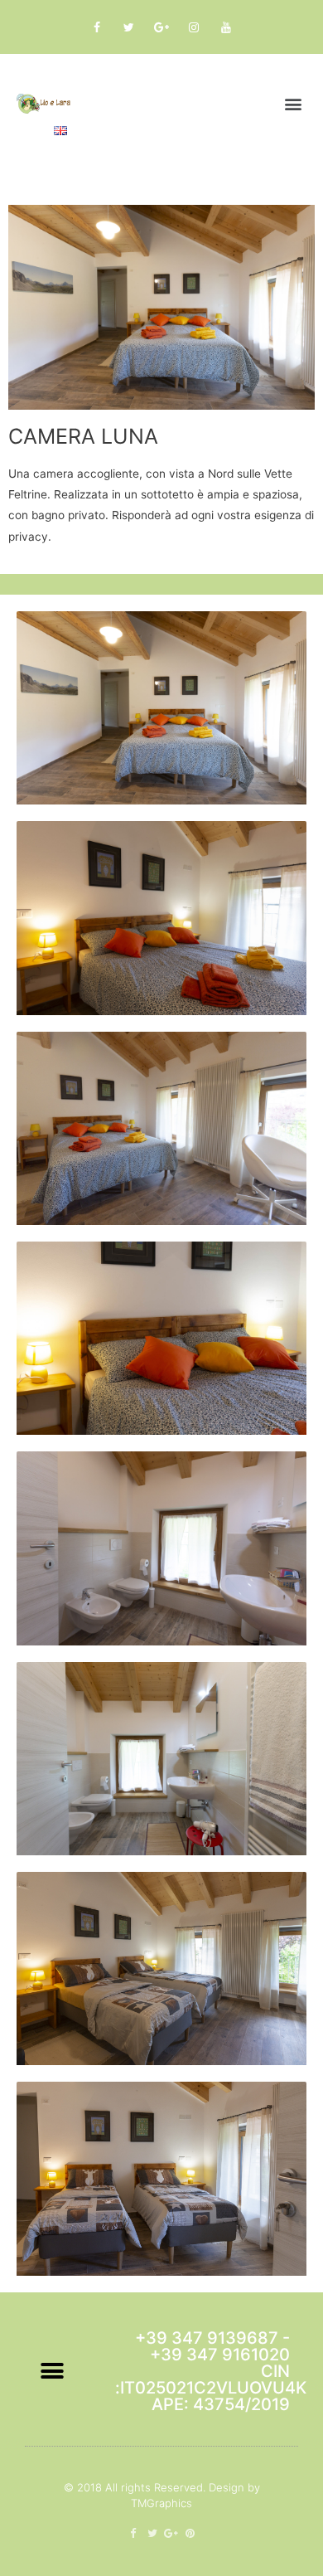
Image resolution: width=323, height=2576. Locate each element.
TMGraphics (161, 2503)
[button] (293, 103)
